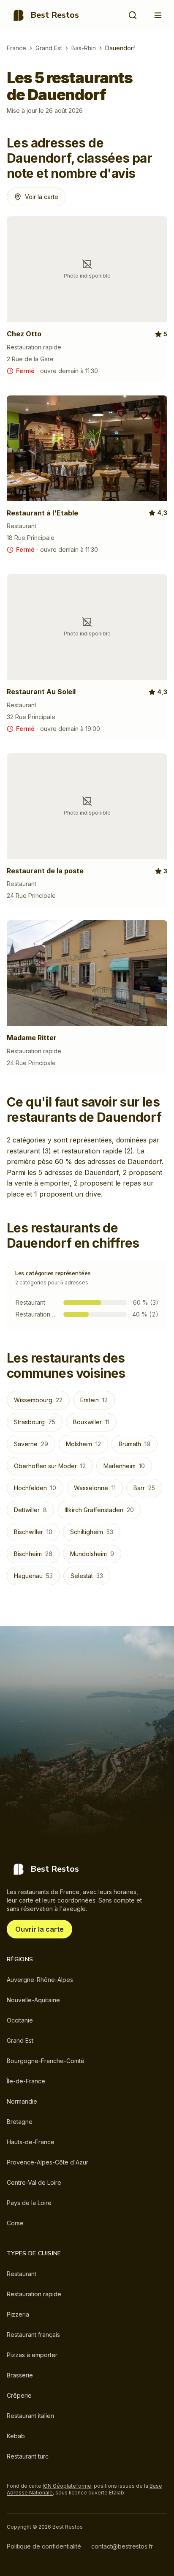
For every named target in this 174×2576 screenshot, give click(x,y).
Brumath (135, 1444)
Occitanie (20, 2020)
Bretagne (20, 2122)
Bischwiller (33, 1532)
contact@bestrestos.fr (122, 2546)
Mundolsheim (92, 1554)
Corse (15, 2223)
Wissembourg (38, 1400)
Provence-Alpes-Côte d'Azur (48, 2162)
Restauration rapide (34, 2294)
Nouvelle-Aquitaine (33, 2000)
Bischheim (33, 1554)
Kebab (16, 2436)
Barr (144, 1488)
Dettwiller (30, 1510)
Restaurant (22, 2274)
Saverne (31, 1444)
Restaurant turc (28, 2456)
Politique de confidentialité (44, 2546)
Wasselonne (95, 1488)
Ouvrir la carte (39, 1929)
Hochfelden (35, 1488)
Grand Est (49, 48)
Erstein (94, 1400)
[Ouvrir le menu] (158, 15)
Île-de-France (26, 2081)
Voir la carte (42, 197)
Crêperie (19, 2395)
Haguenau (33, 1576)
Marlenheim (124, 1466)
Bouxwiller (91, 1422)
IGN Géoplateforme (67, 2486)
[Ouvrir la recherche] (133, 15)
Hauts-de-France (31, 2142)
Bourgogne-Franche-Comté (46, 2061)
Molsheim (83, 1444)
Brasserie (20, 2375)
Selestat (87, 1576)
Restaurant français (33, 2335)
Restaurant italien (30, 2416)
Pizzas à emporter (32, 2355)
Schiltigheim (92, 1532)
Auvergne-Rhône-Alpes (40, 1980)
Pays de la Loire (29, 2203)
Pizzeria (18, 2314)
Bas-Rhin (84, 48)
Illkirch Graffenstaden (99, 1510)
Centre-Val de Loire (34, 2182)
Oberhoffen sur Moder (50, 1466)
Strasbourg (35, 1422)
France (16, 48)
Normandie (22, 2101)
